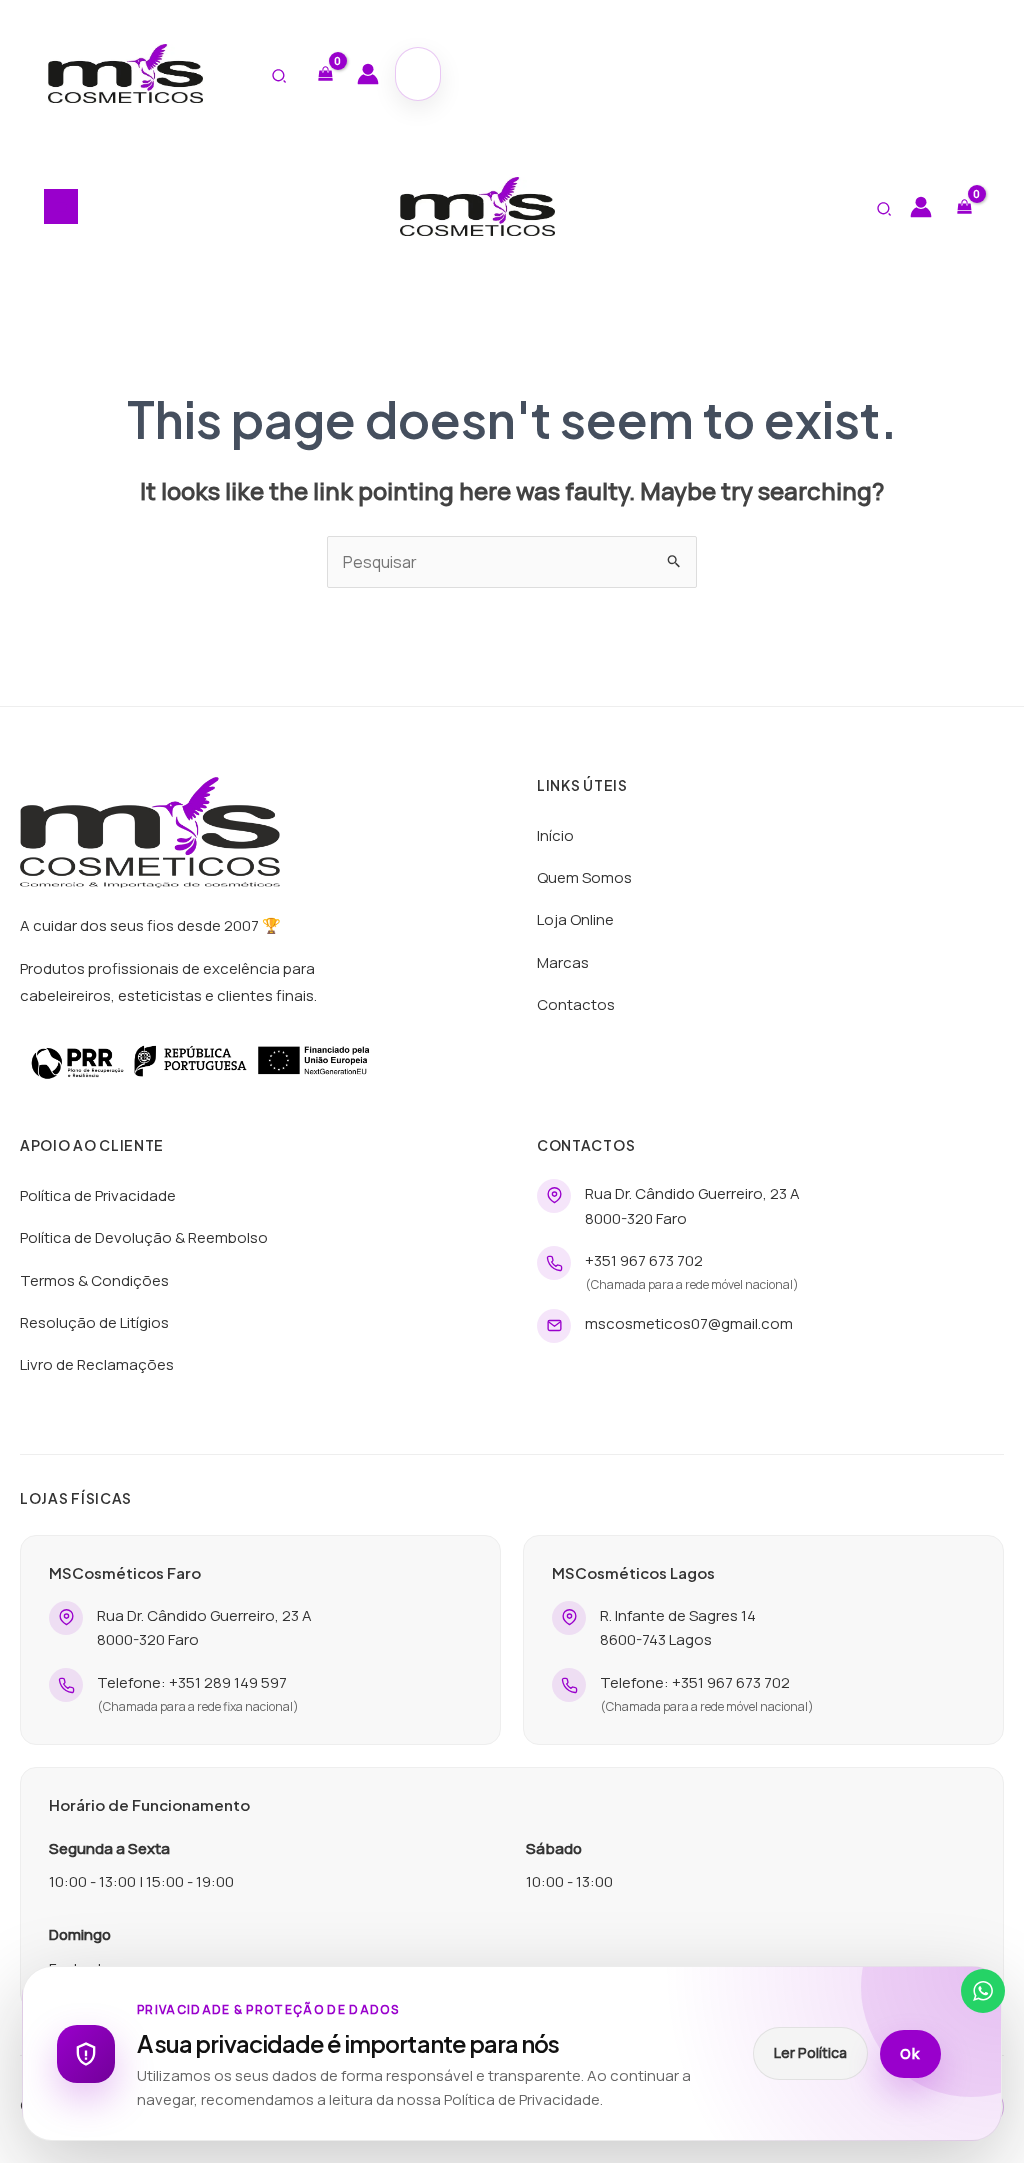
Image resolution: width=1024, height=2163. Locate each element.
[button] (280, 77)
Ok (910, 2054)
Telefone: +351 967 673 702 (695, 1682)
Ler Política (810, 2052)
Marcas (563, 962)
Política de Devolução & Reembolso (144, 1237)
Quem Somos (584, 877)
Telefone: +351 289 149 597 (192, 1682)
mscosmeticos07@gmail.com (689, 1323)
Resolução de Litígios (94, 1322)
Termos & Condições (94, 1280)
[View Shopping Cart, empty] (325, 73)
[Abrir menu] (418, 74)
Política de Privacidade (98, 1195)
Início (555, 835)
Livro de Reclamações (97, 1364)
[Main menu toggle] (61, 206)
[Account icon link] (368, 74)
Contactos (576, 1004)
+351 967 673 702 (644, 1260)
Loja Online (575, 919)
